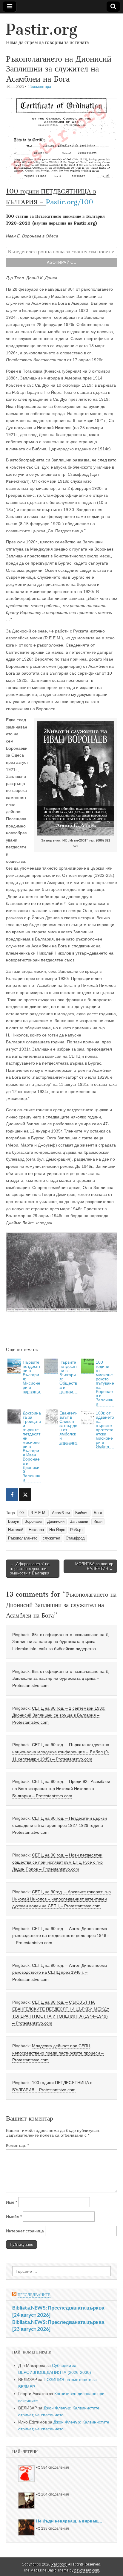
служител (51, 1538)
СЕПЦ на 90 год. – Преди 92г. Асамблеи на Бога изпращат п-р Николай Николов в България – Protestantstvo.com (61, 1788)
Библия (82, 1513)
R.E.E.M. (39, 1513)
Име (11, 2202)
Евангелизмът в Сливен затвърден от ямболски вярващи (69, 1428)
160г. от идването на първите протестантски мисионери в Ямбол (105, 1430)
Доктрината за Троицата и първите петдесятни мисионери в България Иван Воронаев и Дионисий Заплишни (32, 1446)
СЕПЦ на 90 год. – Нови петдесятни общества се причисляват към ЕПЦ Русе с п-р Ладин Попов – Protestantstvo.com (57, 1862)
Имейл (14, 2217)
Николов (36, 1530)
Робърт (77, 1530)
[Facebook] (12, 1495)
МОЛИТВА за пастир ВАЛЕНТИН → (94, 1566)
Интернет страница (25, 2231)
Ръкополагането (23, 1538)
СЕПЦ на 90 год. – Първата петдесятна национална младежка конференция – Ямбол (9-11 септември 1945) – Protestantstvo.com (61, 1752)
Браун (14, 1522)
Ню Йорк (57, 1530)
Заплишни (79, 1522)
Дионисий (56, 1522)
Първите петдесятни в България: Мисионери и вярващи (31, 1377)
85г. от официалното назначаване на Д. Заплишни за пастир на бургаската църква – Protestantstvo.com (61, 1678)
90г (22, 1513)
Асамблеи (61, 1513)
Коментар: (17, 2145)
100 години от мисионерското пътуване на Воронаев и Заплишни (105, 1383)
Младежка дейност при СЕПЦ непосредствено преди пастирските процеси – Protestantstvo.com (58, 2053)
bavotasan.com (87, 2570)
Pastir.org (42, 29)
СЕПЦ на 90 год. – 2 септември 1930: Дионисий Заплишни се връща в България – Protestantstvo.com (59, 1715)
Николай (16, 1530)
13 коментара (39, 87)
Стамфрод (75, 1538)
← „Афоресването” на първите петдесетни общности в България (30, 1569)
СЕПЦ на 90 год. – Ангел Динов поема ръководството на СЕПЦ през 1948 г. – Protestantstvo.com (60, 1972)
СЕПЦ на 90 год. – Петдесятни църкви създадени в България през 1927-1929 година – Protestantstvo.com (60, 1825)
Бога (98, 1513)
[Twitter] (25, 1495)
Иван (98, 1522)
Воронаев (33, 1522)
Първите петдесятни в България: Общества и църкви (68, 1377)
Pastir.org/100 (70, 202)
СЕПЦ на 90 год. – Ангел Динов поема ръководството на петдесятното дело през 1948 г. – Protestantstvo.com (61, 1936)
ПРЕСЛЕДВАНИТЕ (34, 2295)
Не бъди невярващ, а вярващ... (69, 2521)
